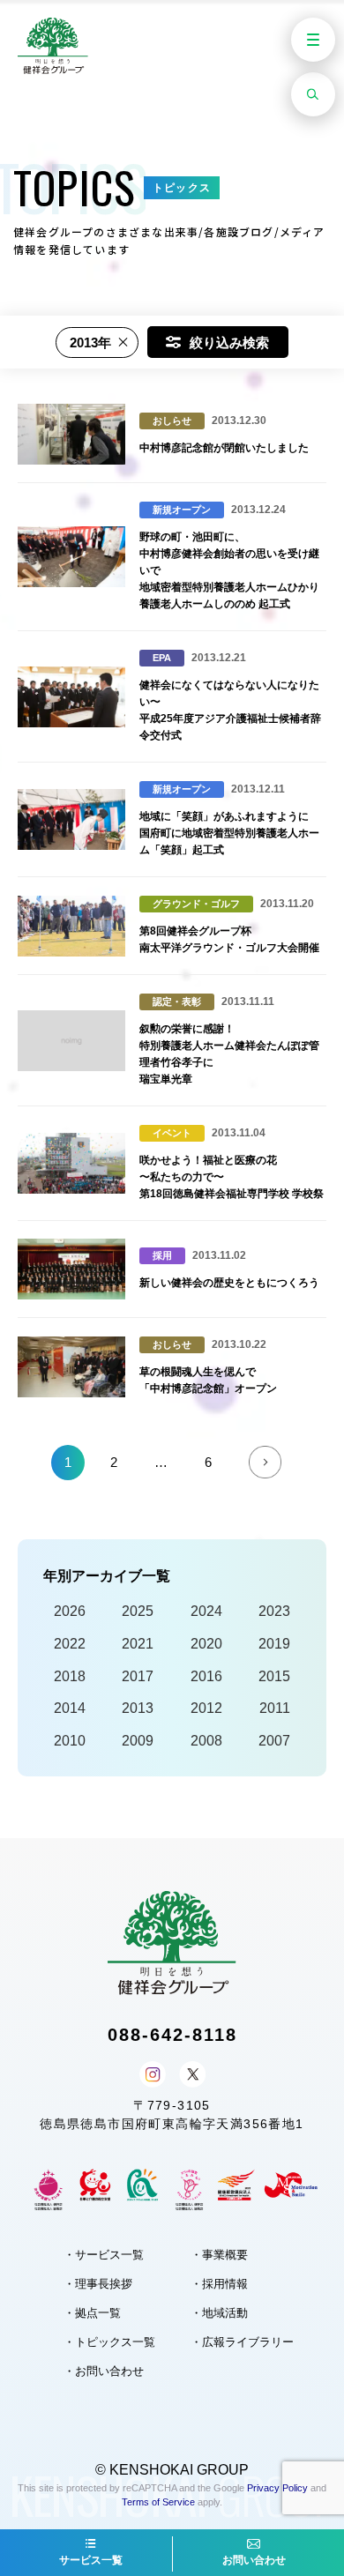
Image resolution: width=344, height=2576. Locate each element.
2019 (274, 1644)
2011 (275, 1708)
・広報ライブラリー (242, 2342)
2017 (138, 1676)
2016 (206, 1676)
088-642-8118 (172, 2035)
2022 (70, 1644)
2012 (206, 1708)
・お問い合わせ (104, 2371)
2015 (274, 1676)
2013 (138, 1708)
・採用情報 (219, 2284)
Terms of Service (158, 2502)
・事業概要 (219, 2255)
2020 (206, 1644)
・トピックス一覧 (109, 2342)
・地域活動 (219, 2313)
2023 (274, 1611)
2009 (138, 1741)
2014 (70, 1708)
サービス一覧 (91, 2560)
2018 (70, 1676)
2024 (206, 1611)
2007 (274, 1741)
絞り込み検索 (229, 342)
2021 (138, 1644)
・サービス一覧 (104, 2255)
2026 (70, 1611)
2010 (70, 1741)
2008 (206, 1741)
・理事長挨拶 (98, 2284)
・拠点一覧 (92, 2313)
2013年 (90, 342)
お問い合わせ (254, 2560)
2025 (138, 1611)
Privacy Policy (277, 2488)
